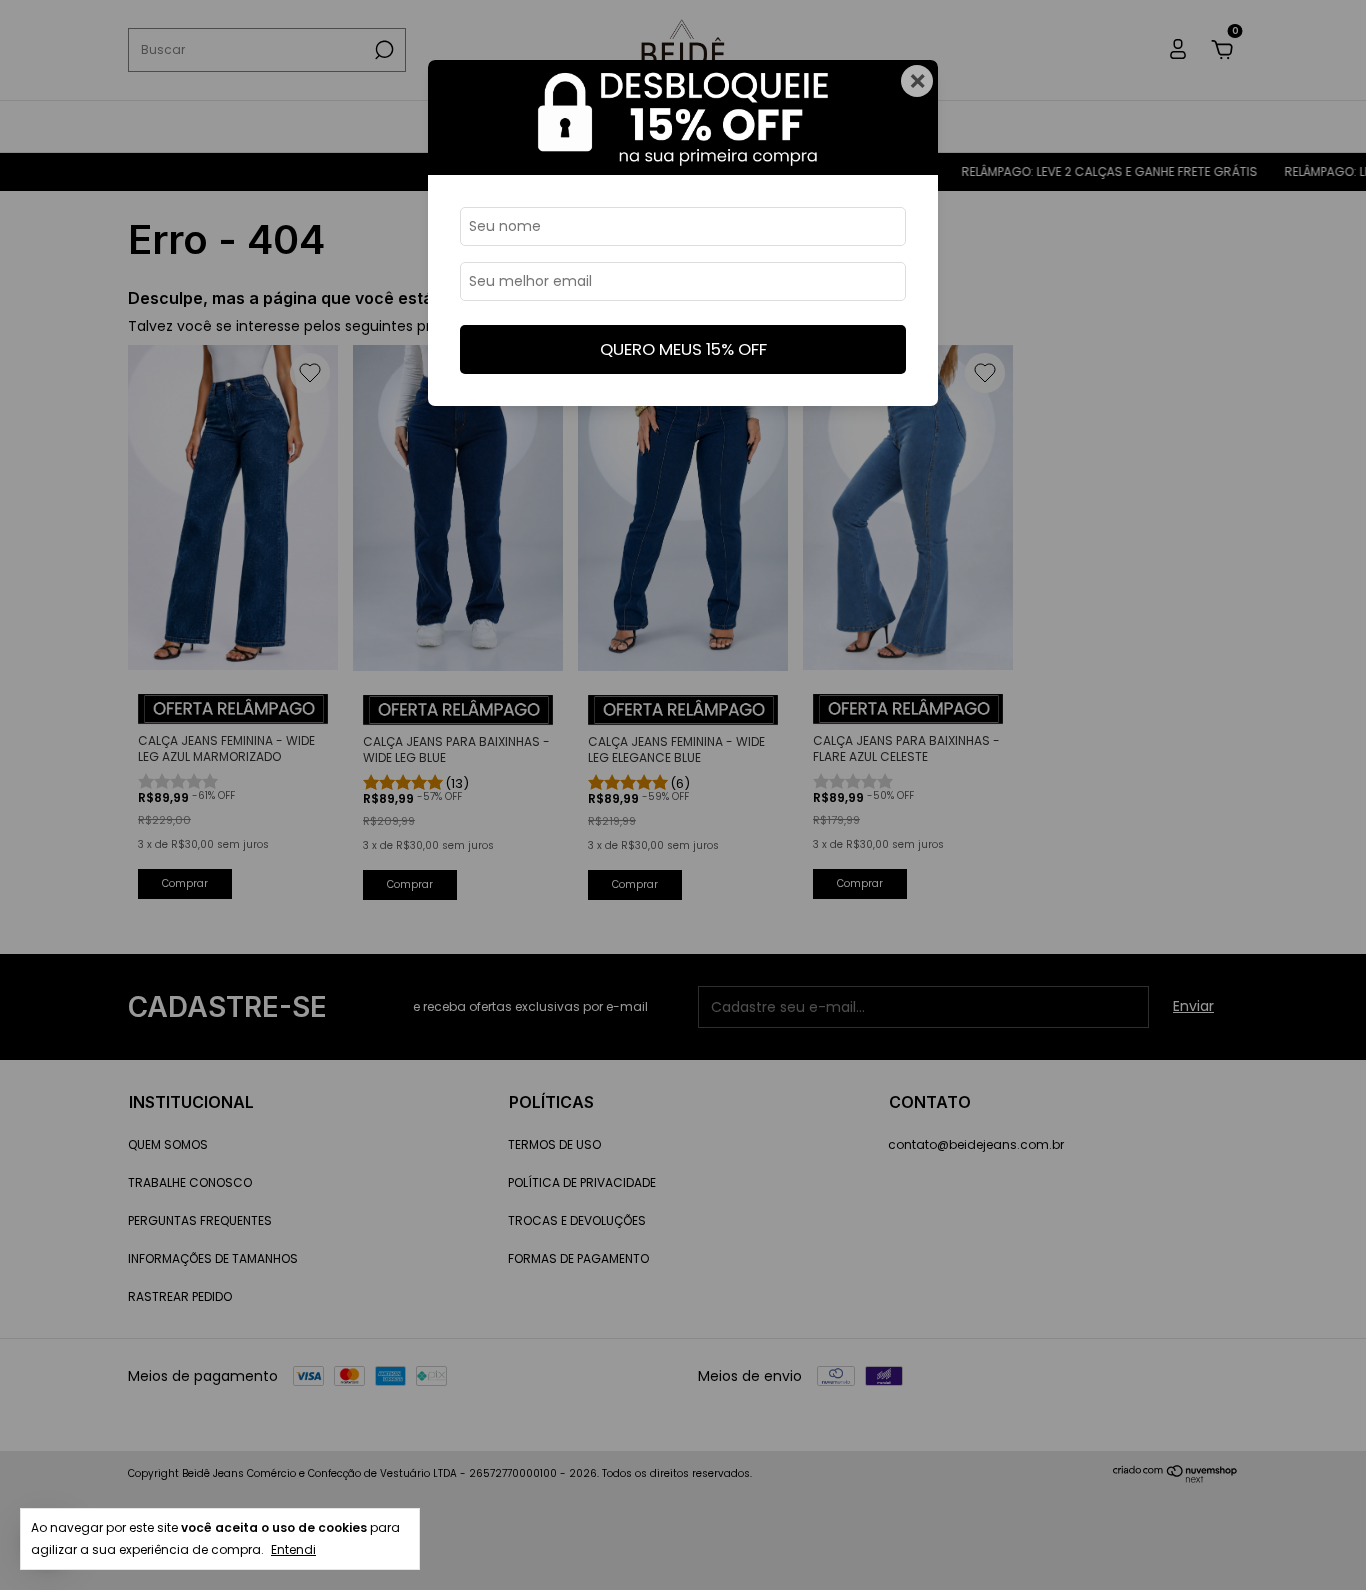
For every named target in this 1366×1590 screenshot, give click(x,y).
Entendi (293, 1549)
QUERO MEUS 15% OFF (683, 349)
